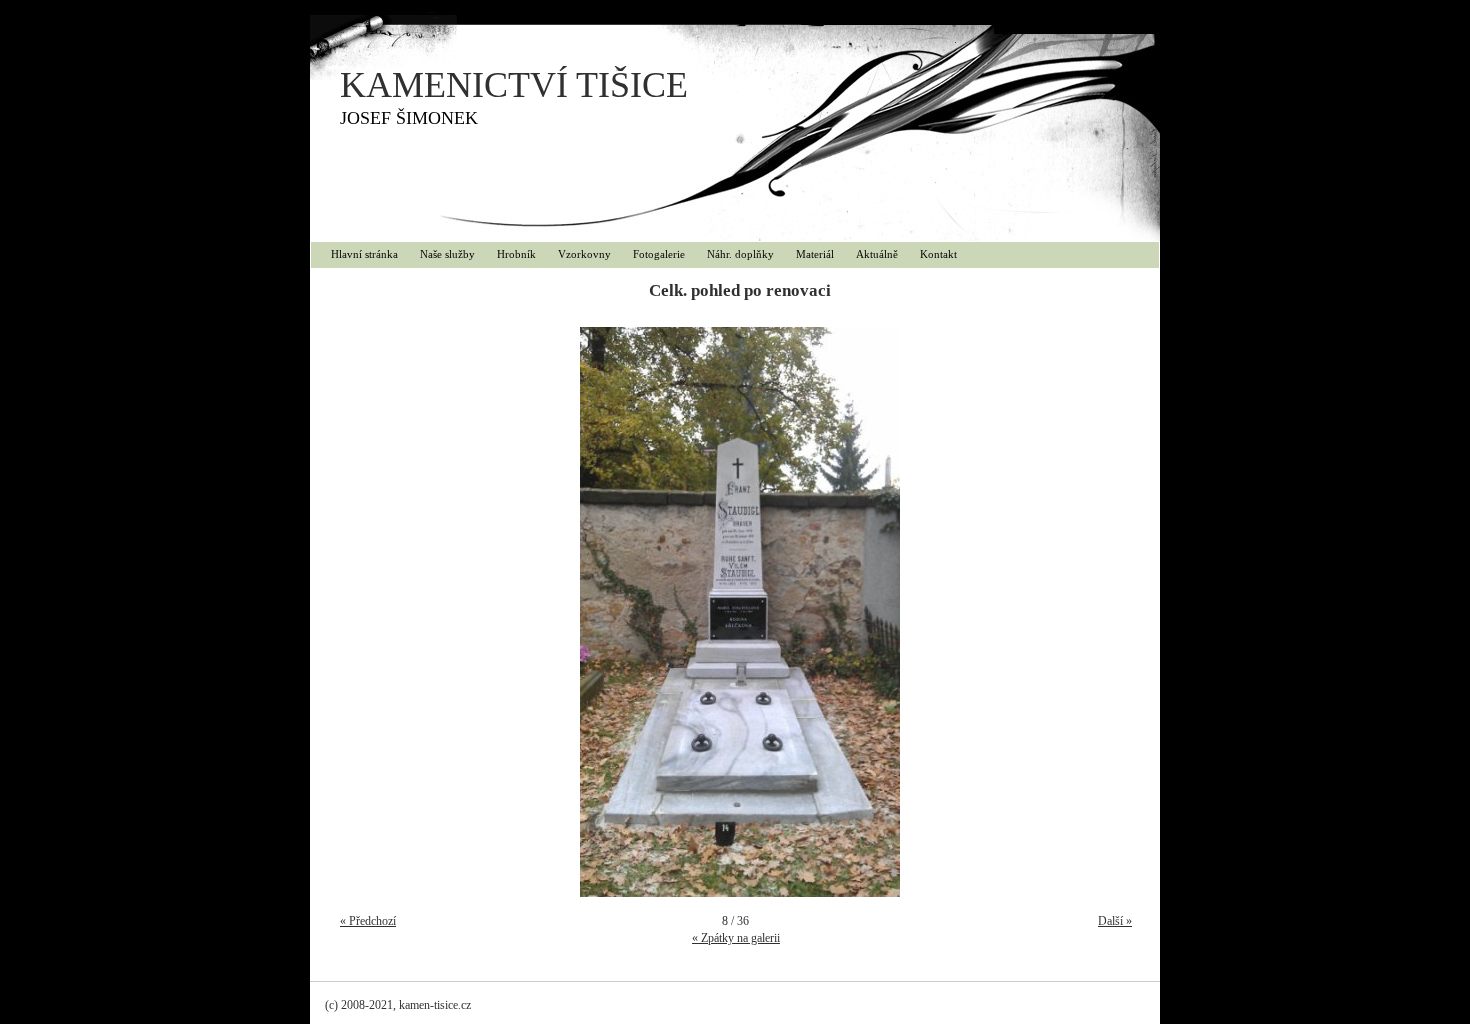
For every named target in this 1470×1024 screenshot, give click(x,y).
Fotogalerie (659, 254)
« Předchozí (368, 921)
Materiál (815, 254)
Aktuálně (877, 254)
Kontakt (938, 254)
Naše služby (447, 254)
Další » (1115, 921)
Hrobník (516, 254)
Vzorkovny (584, 254)
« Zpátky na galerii (736, 938)
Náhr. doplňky (740, 254)
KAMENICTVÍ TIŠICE (514, 85)
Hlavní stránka (364, 254)
